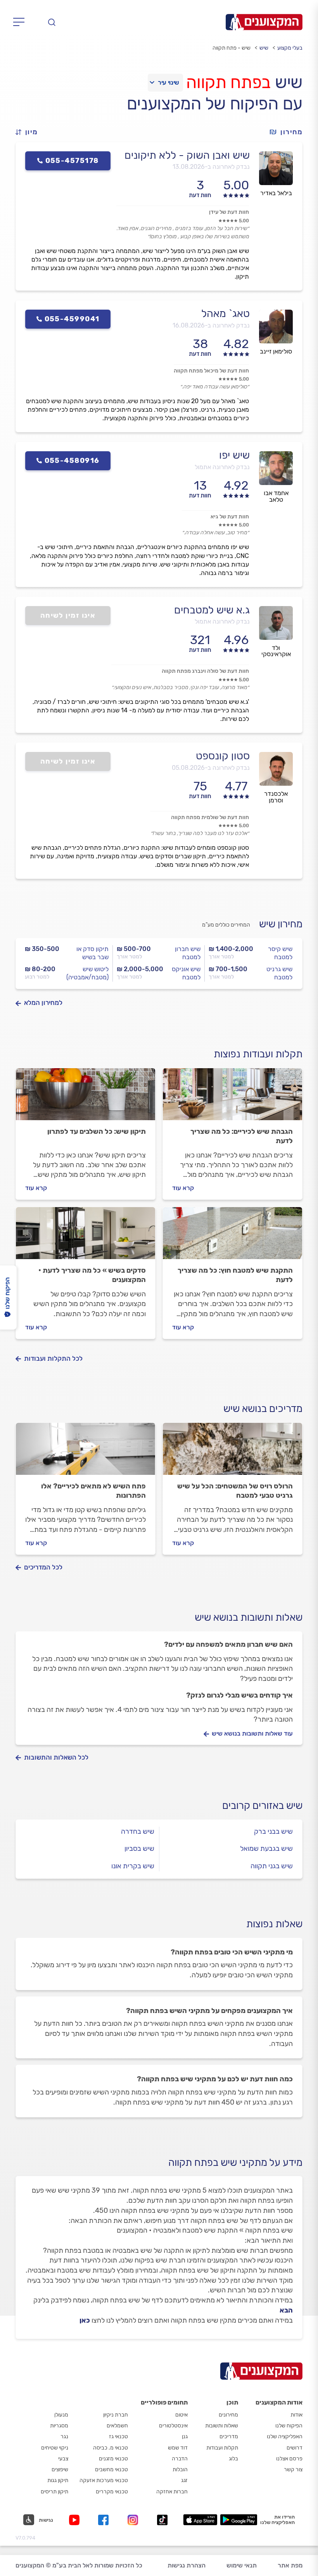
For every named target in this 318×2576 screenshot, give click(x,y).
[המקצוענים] (264, 22)
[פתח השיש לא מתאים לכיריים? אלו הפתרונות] (86, 1452)
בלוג (233, 2459)
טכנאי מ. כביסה (111, 2448)
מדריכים (229, 2437)
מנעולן (61, 2415)
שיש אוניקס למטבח (186, 973)
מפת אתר (290, 2565)
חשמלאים (117, 2426)
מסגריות (59, 2426)
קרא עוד (183, 1188)
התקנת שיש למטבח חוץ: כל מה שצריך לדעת (235, 1275)
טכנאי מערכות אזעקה (104, 2480)
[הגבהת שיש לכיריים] (232, 1098)
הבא (286, 2310)
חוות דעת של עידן (229, 212)
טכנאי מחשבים (111, 2469)
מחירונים (228, 2415)
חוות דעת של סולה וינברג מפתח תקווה (205, 671)
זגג (184, 2480)
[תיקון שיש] (86, 1098)
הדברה (180, 2459)
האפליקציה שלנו (285, 2437)
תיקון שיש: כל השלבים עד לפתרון (97, 1131)
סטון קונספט (223, 756)
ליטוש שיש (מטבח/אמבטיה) (87, 973)
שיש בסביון (139, 1848)
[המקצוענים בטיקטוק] (162, 2520)
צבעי (63, 2459)
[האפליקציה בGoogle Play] (239, 2520)
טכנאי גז (118, 2437)
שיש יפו (234, 455)
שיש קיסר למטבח (280, 953)
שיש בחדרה (138, 1831)
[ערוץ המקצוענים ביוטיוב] (76, 2520)
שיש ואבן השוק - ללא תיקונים (187, 155)
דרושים (295, 2448)
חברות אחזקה (172, 2492)
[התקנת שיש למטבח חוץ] (232, 1237)
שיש (264, 48)
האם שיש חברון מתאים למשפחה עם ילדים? (228, 1644)
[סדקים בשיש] (86, 1237)
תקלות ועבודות (222, 2448)
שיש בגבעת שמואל (266, 1848)
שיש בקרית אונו (133, 1866)
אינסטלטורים (173, 2426)
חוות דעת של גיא (230, 517)
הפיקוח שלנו (289, 2426)
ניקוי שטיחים (55, 2448)
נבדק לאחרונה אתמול (222, 467)
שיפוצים (60, 2469)
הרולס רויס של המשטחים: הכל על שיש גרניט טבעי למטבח (235, 1491)
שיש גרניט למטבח (279, 973)
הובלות (180, 2469)
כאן (85, 2320)
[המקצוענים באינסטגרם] (134, 2520)
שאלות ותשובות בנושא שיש (249, 1617)
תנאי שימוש (242, 2565)
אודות (296, 2415)
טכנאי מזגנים (113, 2459)
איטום (181, 2415)
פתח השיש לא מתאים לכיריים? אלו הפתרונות (93, 1491)
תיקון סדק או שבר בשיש (92, 953)
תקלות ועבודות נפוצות (258, 1054)
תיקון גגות (58, 2480)
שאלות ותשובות (222, 2426)
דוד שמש (178, 2448)
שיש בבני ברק (273, 1831)
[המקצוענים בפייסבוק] (105, 2520)
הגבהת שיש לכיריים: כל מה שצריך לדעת (242, 1136)
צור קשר (293, 2469)
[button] (30, 132)
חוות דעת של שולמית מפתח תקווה (210, 817)
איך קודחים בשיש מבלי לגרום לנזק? (239, 1695)
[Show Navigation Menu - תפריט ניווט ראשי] (21, 22)
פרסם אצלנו (289, 2459)
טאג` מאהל (226, 314)
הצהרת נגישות (187, 2565)
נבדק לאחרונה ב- (211, 167)
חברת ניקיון (116, 2415)
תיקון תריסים (54, 2492)
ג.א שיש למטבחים (212, 610)
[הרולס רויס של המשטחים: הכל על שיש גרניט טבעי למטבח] (232, 1452)
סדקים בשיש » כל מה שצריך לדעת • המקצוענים (92, 1275)
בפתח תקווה (228, 82)
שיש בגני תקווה (272, 1866)
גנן (185, 2437)
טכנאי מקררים (112, 2492)
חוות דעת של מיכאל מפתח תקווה (211, 371)
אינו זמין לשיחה (68, 615)
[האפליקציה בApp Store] (200, 2520)
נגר (64, 2437)
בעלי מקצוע (290, 48)
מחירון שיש (281, 924)
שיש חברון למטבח (188, 953)
